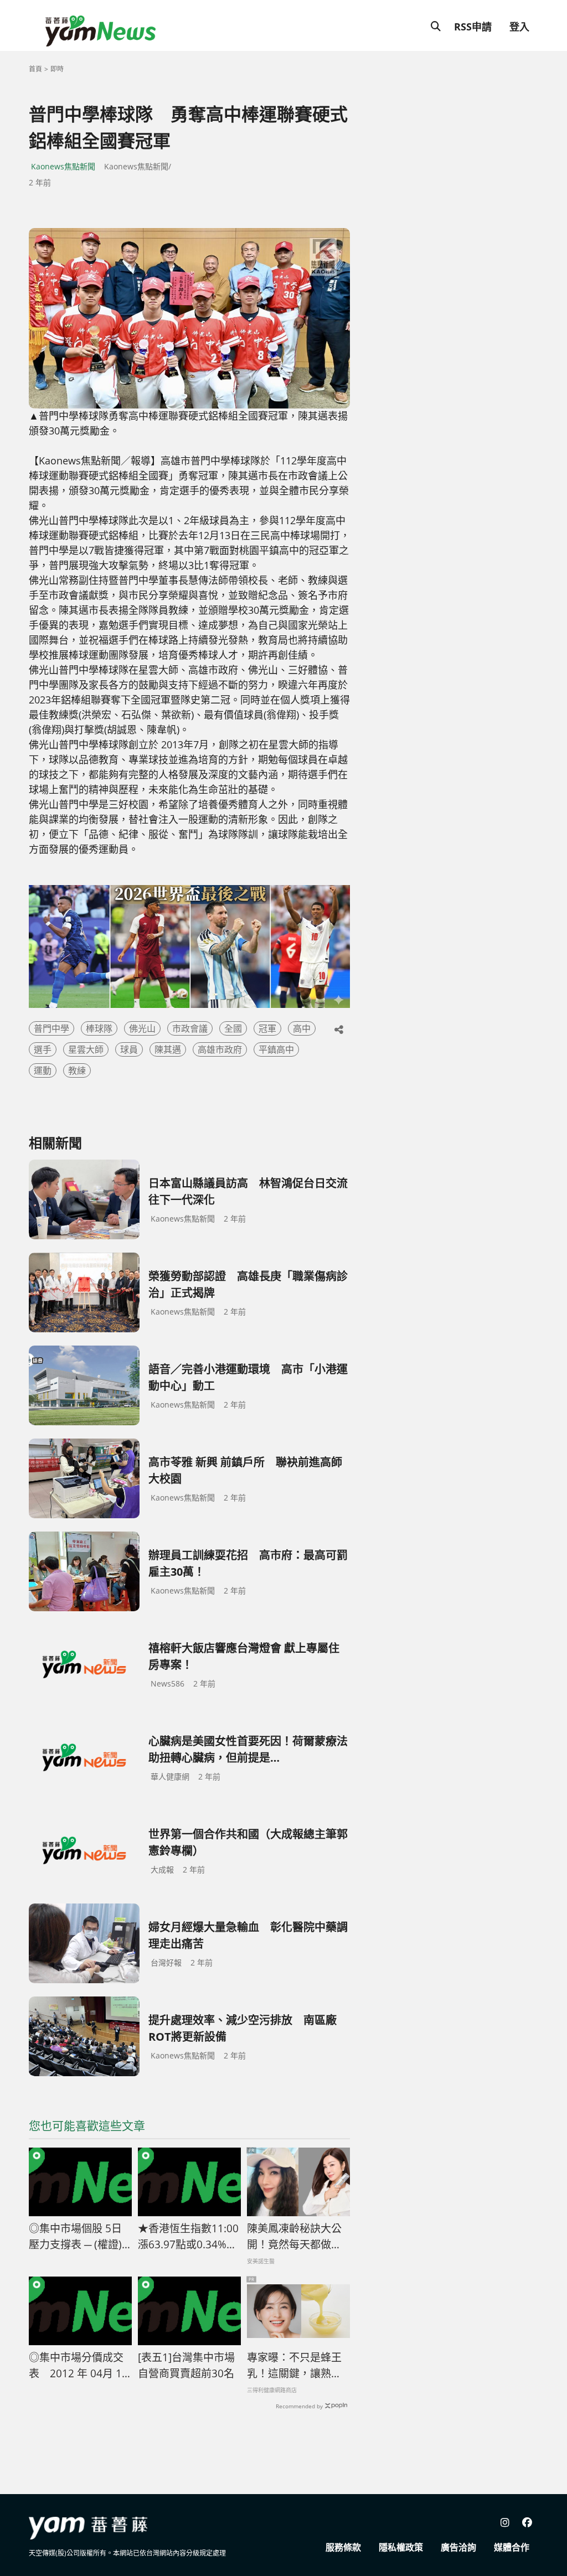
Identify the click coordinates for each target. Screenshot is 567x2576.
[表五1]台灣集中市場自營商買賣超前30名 (186, 2365)
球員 (129, 1049)
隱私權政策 (401, 2547)
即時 (57, 69)
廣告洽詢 (458, 2547)
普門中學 (51, 1028)
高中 (302, 1028)
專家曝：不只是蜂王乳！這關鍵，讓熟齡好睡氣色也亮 (294, 2366)
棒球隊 (99, 1028)
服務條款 (343, 2547)
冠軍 (267, 1028)
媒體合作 (512, 2547)
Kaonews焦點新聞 (63, 166)
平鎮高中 (276, 1049)
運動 (43, 1070)
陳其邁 (168, 1049)
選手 (43, 1049)
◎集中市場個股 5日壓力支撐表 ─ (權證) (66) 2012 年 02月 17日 (76, 2237)
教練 (77, 1070)
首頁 (35, 69)
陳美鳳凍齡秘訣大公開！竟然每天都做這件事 (294, 2237)
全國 (233, 1028)
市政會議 (190, 1028)
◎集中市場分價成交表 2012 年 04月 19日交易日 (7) (78, 2366)
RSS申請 (473, 27)
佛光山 (142, 1028)
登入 (519, 27)
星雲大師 (86, 1049)
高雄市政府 (220, 1049)
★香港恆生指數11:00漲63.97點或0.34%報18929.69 (188, 2237)
